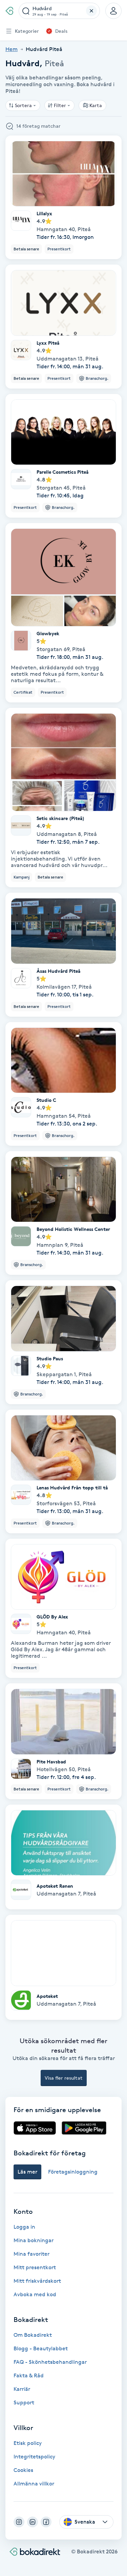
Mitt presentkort (35, 2267)
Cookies (23, 2470)
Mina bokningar (34, 2240)
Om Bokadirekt (33, 2335)
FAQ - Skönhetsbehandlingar (50, 2362)
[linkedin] (33, 2522)
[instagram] (19, 2522)
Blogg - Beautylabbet (41, 2348)
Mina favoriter (31, 2254)
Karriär (22, 2389)
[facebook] (46, 2522)
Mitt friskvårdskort (37, 2281)
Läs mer (27, 2172)
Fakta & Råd (29, 2375)
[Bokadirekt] (9, 11)
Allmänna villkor (34, 2484)
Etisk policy (28, 2443)
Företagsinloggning (73, 2172)
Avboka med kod (35, 2294)
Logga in (24, 2227)
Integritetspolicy (34, 2457)
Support (24, 2402)
